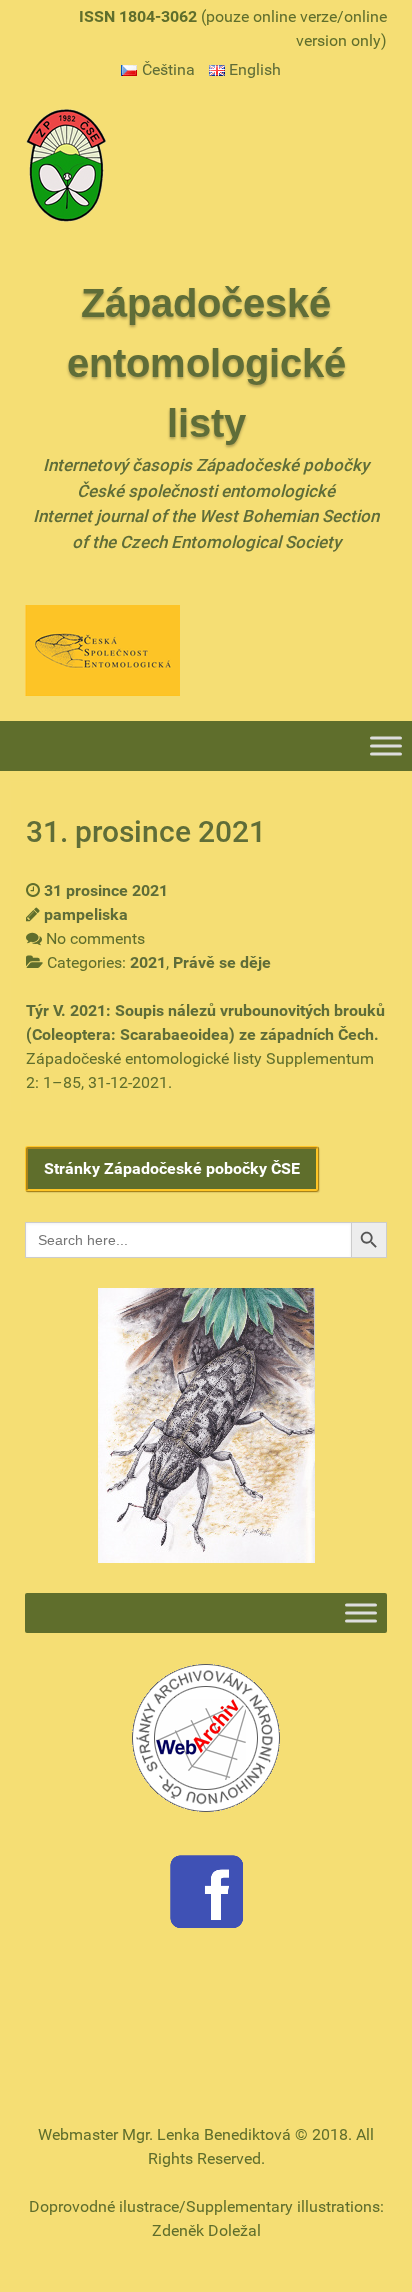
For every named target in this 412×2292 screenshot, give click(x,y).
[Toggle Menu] (386, 745)
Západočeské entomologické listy (206, 363)
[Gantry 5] (66, 163)
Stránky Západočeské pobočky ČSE (172, 1168)
